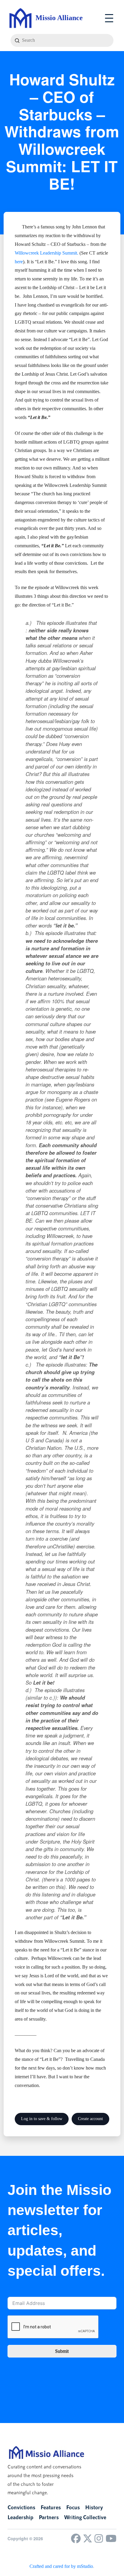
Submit (62, 2351)
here (19, 262)
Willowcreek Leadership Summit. (46, 253)
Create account (90, 2119)
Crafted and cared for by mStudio (61, 2566)
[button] (109, 18)
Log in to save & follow (42, 2119)
